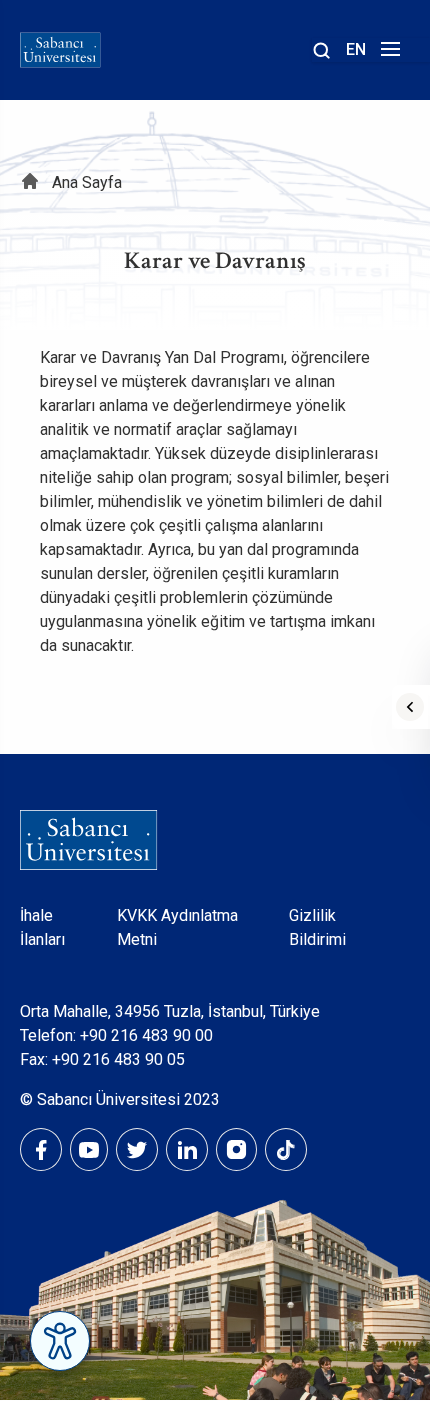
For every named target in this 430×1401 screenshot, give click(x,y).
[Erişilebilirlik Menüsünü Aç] (60, 1341)
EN (356, 49)
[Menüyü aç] (387, 54)
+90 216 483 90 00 (146, 1035)
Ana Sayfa (87, 182)
